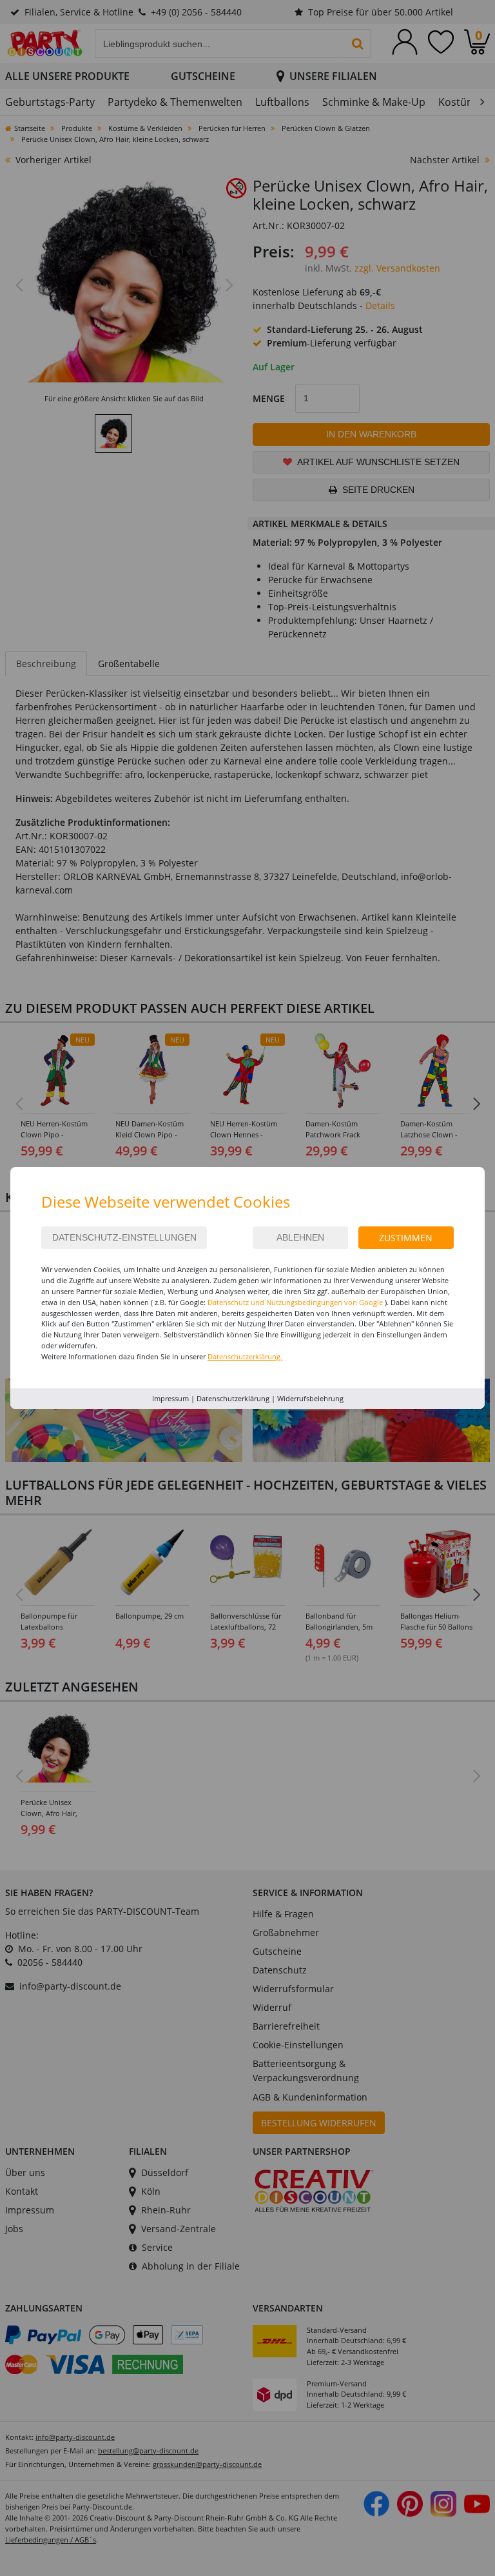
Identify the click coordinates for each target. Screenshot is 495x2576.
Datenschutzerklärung (233, 1398)
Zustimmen (406, 1238)
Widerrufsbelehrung (310, 1398)
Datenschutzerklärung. (245, 1356)
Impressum (170, 1398)
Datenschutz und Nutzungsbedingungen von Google (295, 1302)
